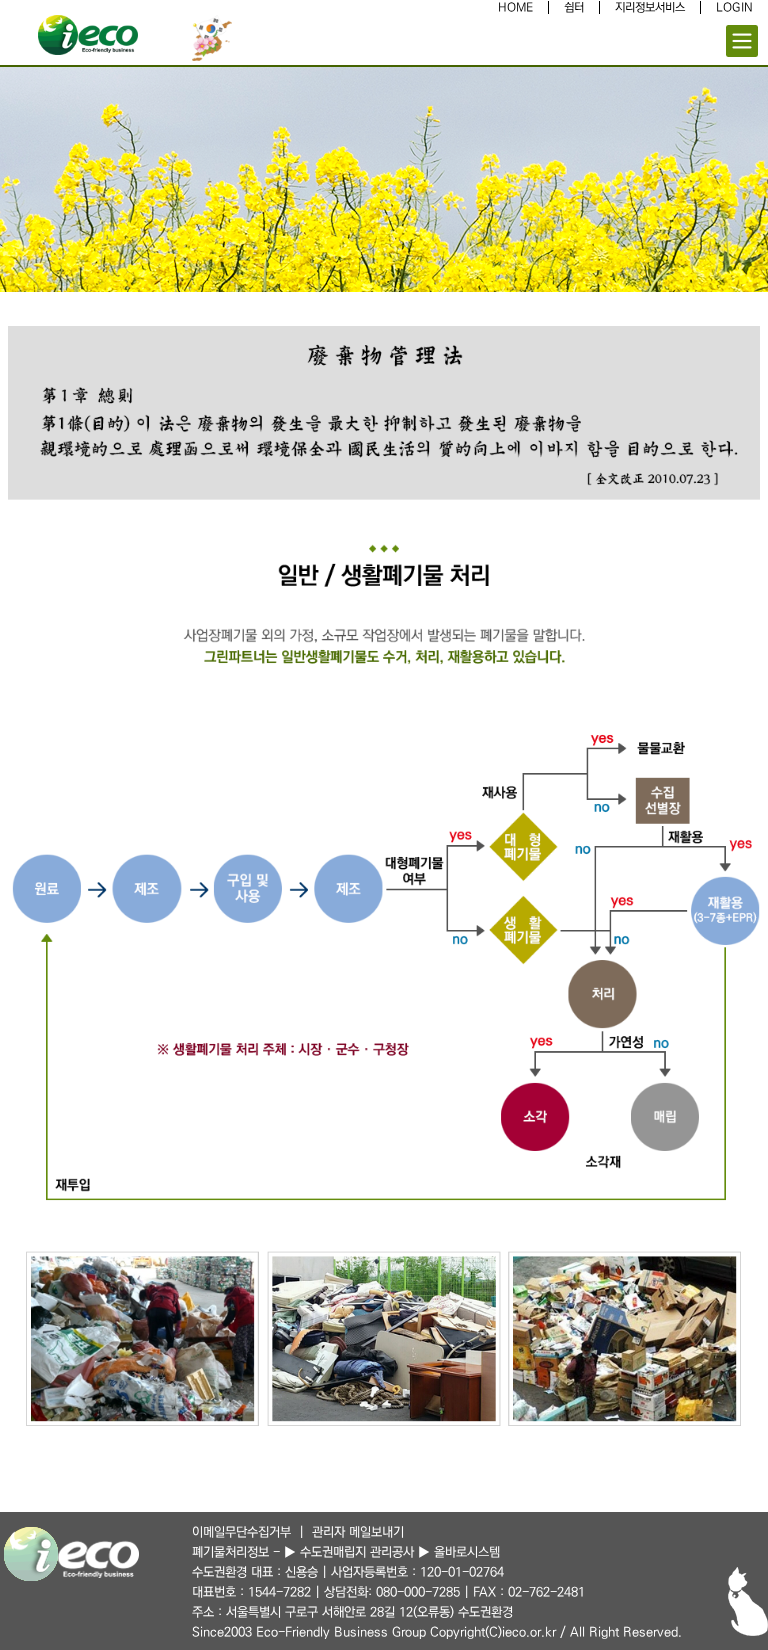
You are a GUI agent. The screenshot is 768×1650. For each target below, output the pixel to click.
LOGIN (734, 7)
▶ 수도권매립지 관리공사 (349, 1552)
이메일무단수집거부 (241, 1532)
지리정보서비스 (650, 7)
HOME (515, 7)
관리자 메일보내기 (358, 1532)
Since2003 (222, 1632)
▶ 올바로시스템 (459, 1552)
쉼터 (574, 7)
